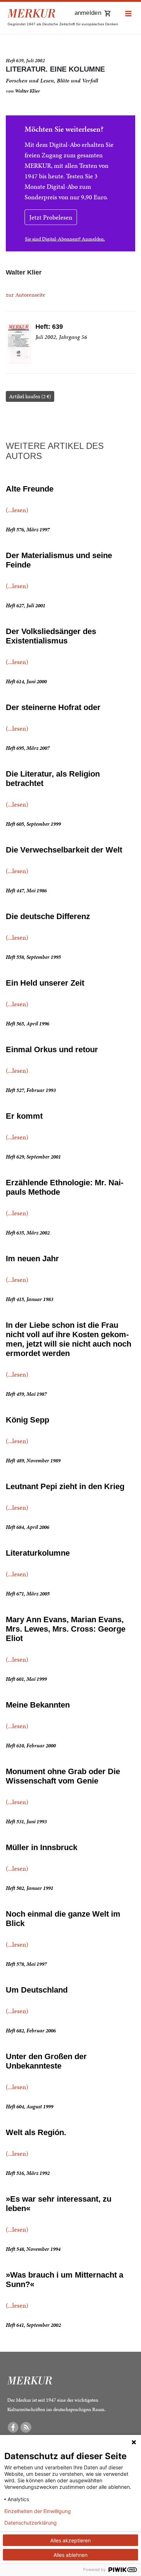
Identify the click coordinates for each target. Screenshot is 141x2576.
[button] (128, 14)
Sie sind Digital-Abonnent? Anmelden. (65, 239)
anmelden (88, 13)
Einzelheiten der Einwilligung (38, 2511)
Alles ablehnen (70, 2555)
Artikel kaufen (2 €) (30, 396)
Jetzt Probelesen (51, 217)
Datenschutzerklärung (31, 2523)
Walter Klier (27, 91)
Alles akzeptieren (70, 2540)
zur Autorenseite (25, 295)
